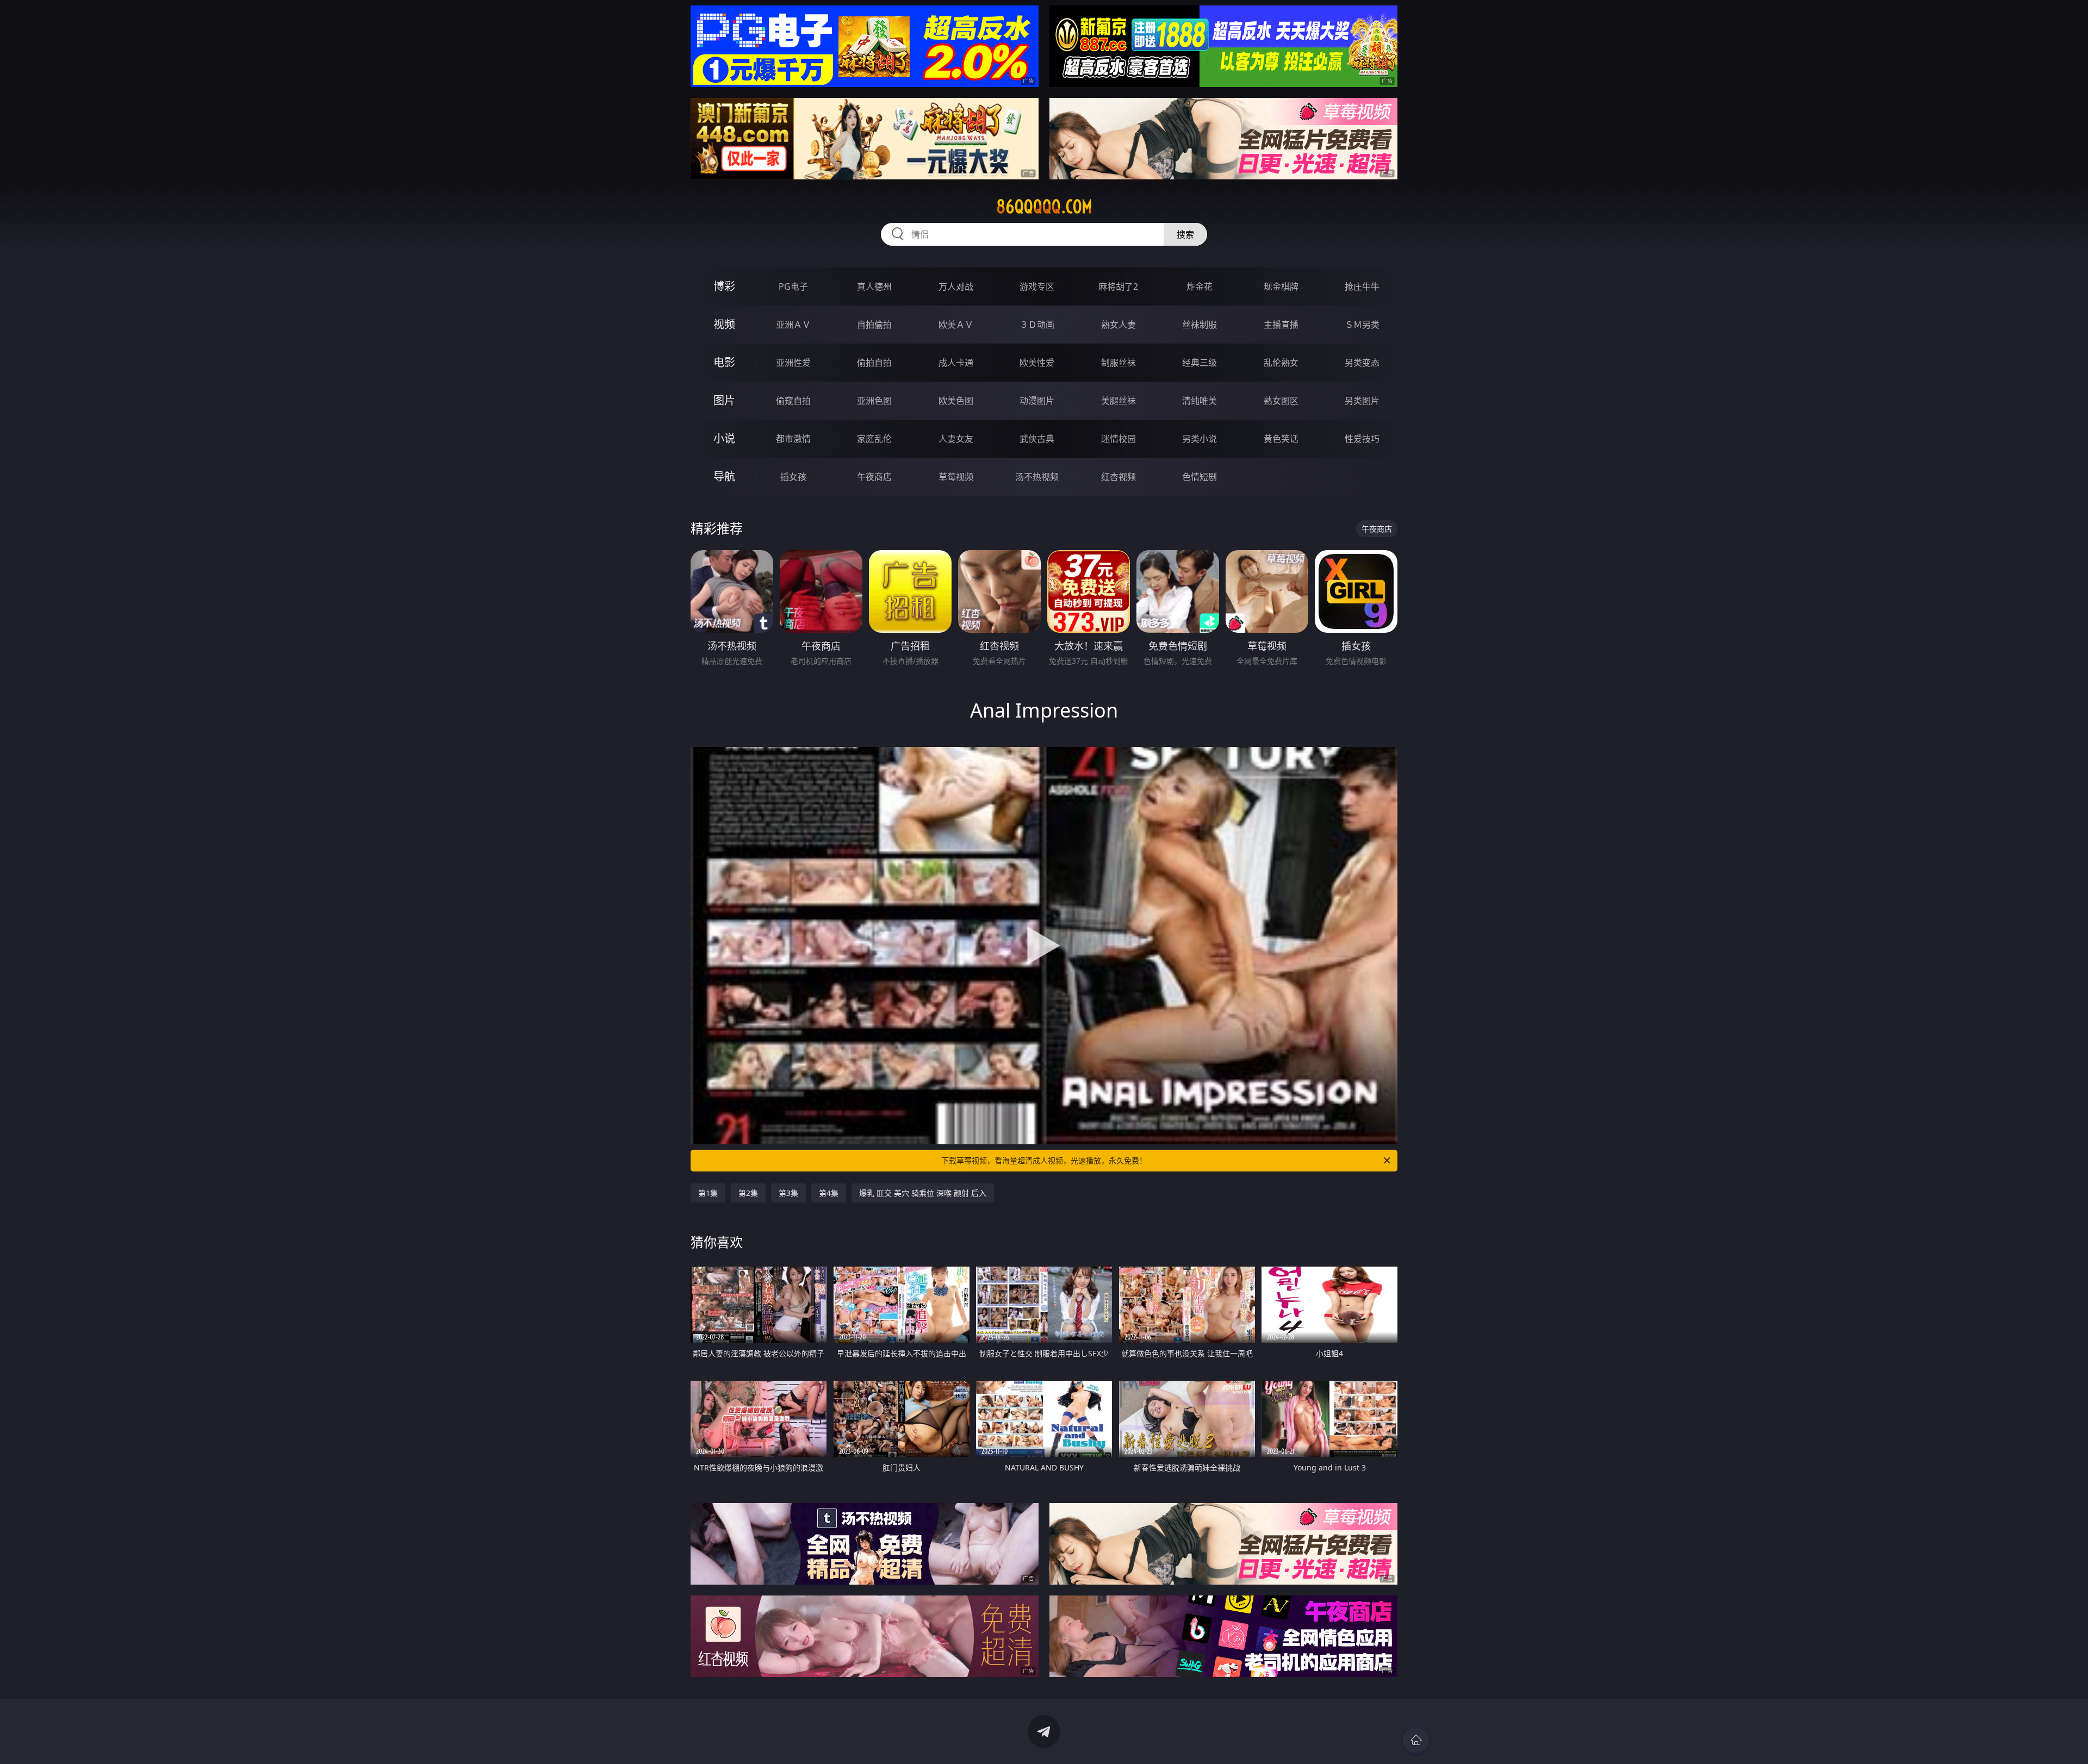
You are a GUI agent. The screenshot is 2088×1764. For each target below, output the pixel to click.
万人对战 (956, 286)
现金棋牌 (1281, 286)
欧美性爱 (1037, 363)
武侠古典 (1037, 439)
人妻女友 (956, 439)
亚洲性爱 (793, 363)
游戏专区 (1037, 286)
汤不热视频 (1037, 477)
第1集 (708, 1193)
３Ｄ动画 (1037, 325)
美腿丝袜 (1118, 401)
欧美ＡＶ (956, 325)
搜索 (1185, 234)
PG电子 (793, 286)
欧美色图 (956, 401)
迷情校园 (1118, 439)
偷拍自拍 (874, 363)
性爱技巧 (1362, 439)
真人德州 (874, 286)
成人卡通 (956, 363)
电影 (724, 362)
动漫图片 (1037, 401)
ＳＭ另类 (1362, 325)
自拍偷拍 (874, 325)
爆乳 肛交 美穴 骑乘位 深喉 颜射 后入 (923, 1193)
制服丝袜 (1118, 363)
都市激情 (793, 439)
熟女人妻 (1118, 325)
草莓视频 (956, 477)
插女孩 (793, 477)
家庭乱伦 (874, 439)
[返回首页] (1416, 1740)
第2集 (748, 1193)
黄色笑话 (1281, 439)
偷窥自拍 (793, 401)
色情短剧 (1200, 477)
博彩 (724, 286)
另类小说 (1200, 439)
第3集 (788, 1193)
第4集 (829, 1193)
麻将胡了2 (1118, 286)
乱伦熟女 (1281, 363)
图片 (724, 400)
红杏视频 (1118, 477)
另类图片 (1362, 401)
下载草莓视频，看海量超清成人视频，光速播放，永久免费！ (1044, 1160)
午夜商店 (874, 477)
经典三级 (1200, 363)
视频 (724, 324)
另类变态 (1362, 363)
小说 (724, 438)
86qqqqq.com (1044, 207)
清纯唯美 (1200, 401)
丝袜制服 (1200, 325)
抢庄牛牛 (1362, 286)
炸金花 (1200, 286)
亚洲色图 (874, 401)
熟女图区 (1281, 401)
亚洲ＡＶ (793, 325)
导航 (724, 476)
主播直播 (1281, 325)
